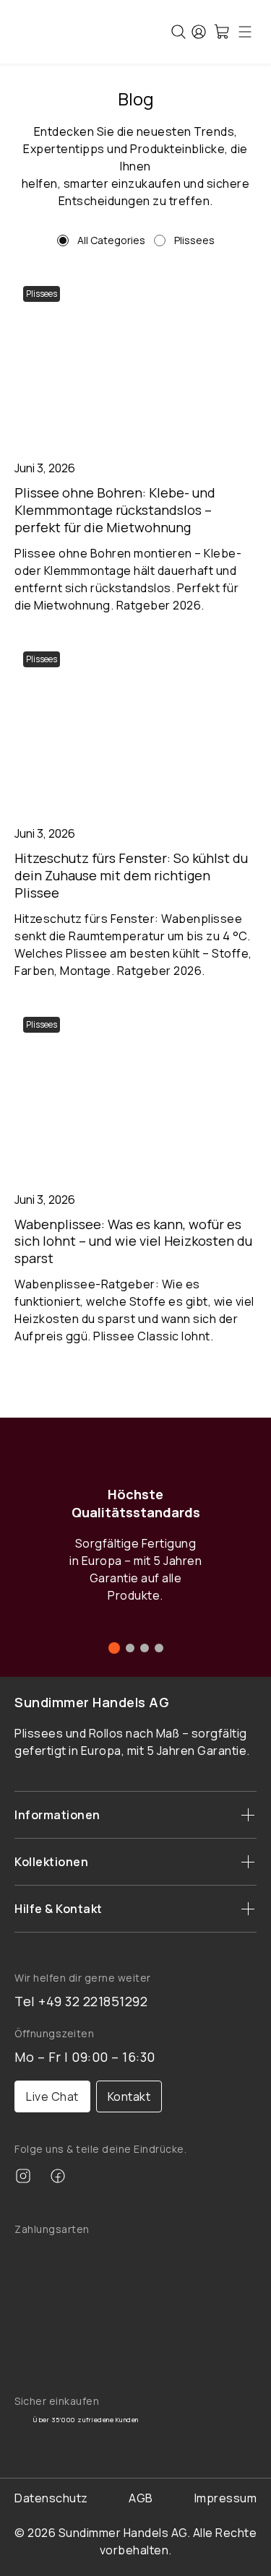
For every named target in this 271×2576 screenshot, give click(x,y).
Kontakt (129, 2096)
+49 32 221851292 (93, 2001)
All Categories (111, 240)
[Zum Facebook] (58, 2178)
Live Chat (52, 2096)
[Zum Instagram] (23, 2178)
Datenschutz (51, 2498)
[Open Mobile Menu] (245, 32)
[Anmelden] (199, 32)
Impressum (226, 2498)
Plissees (194, 240)
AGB (141, 2498)
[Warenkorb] (222, 32)
